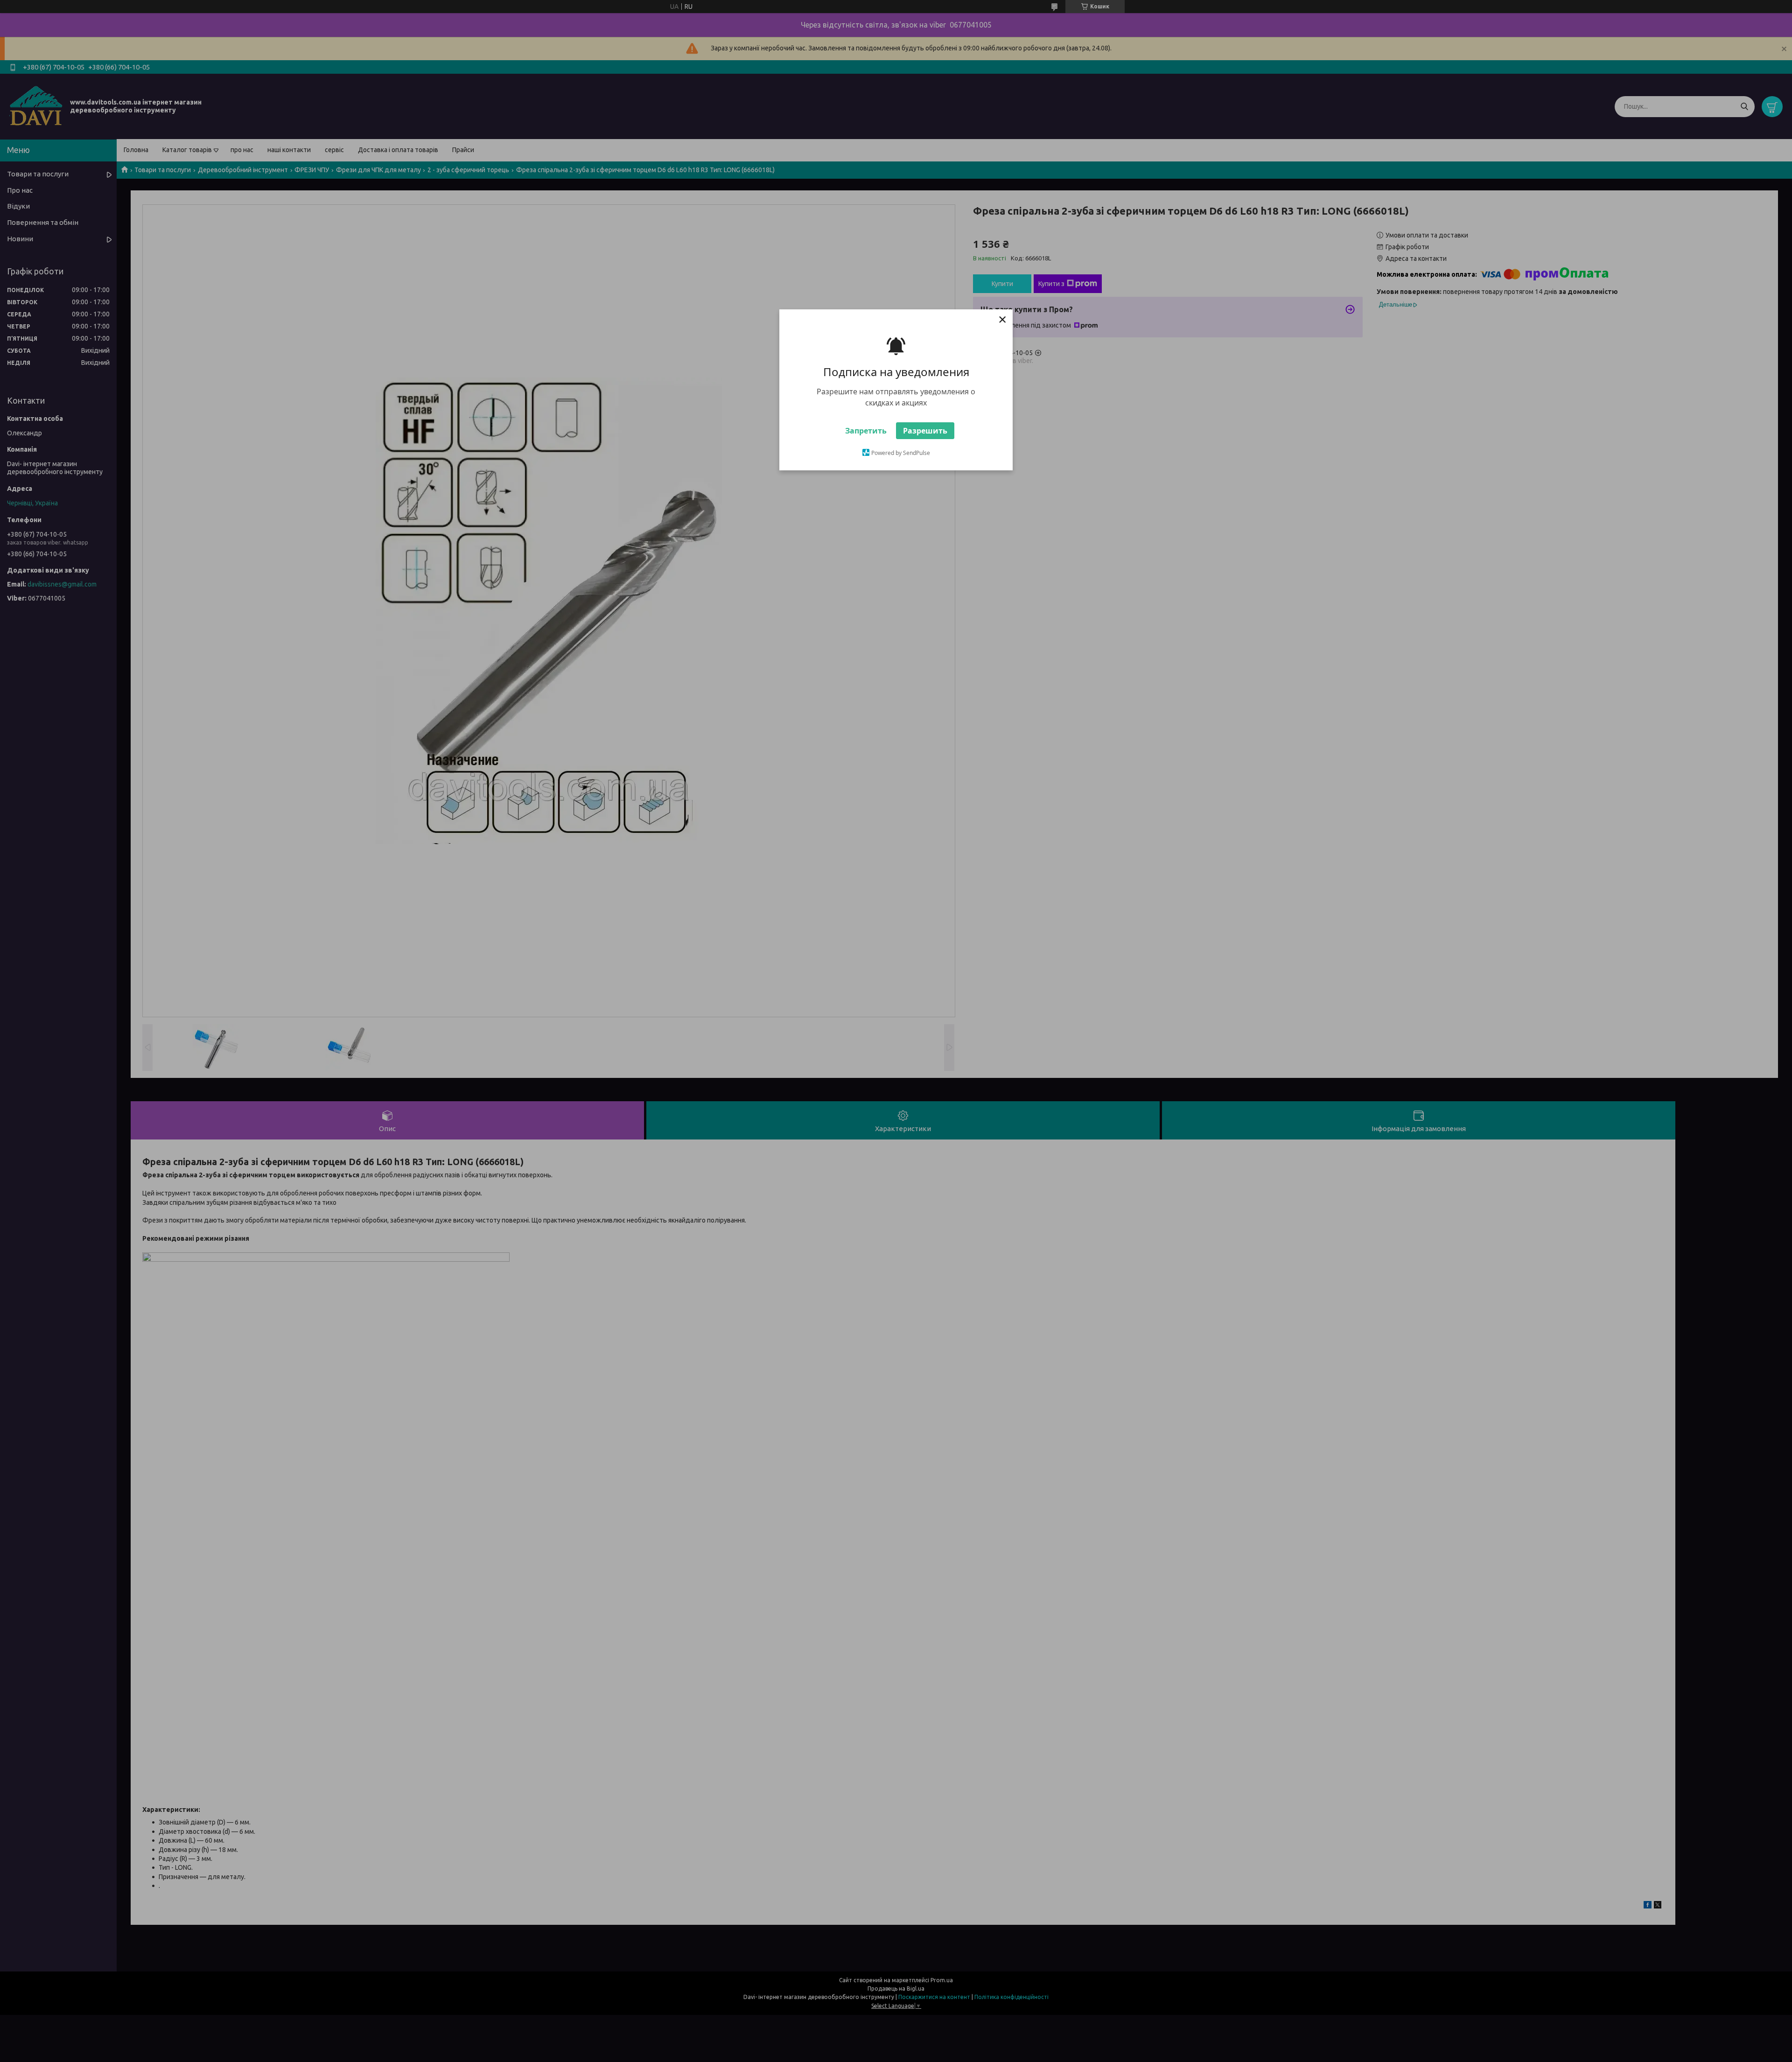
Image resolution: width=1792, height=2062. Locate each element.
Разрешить (925, 431)
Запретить (866, 431)
